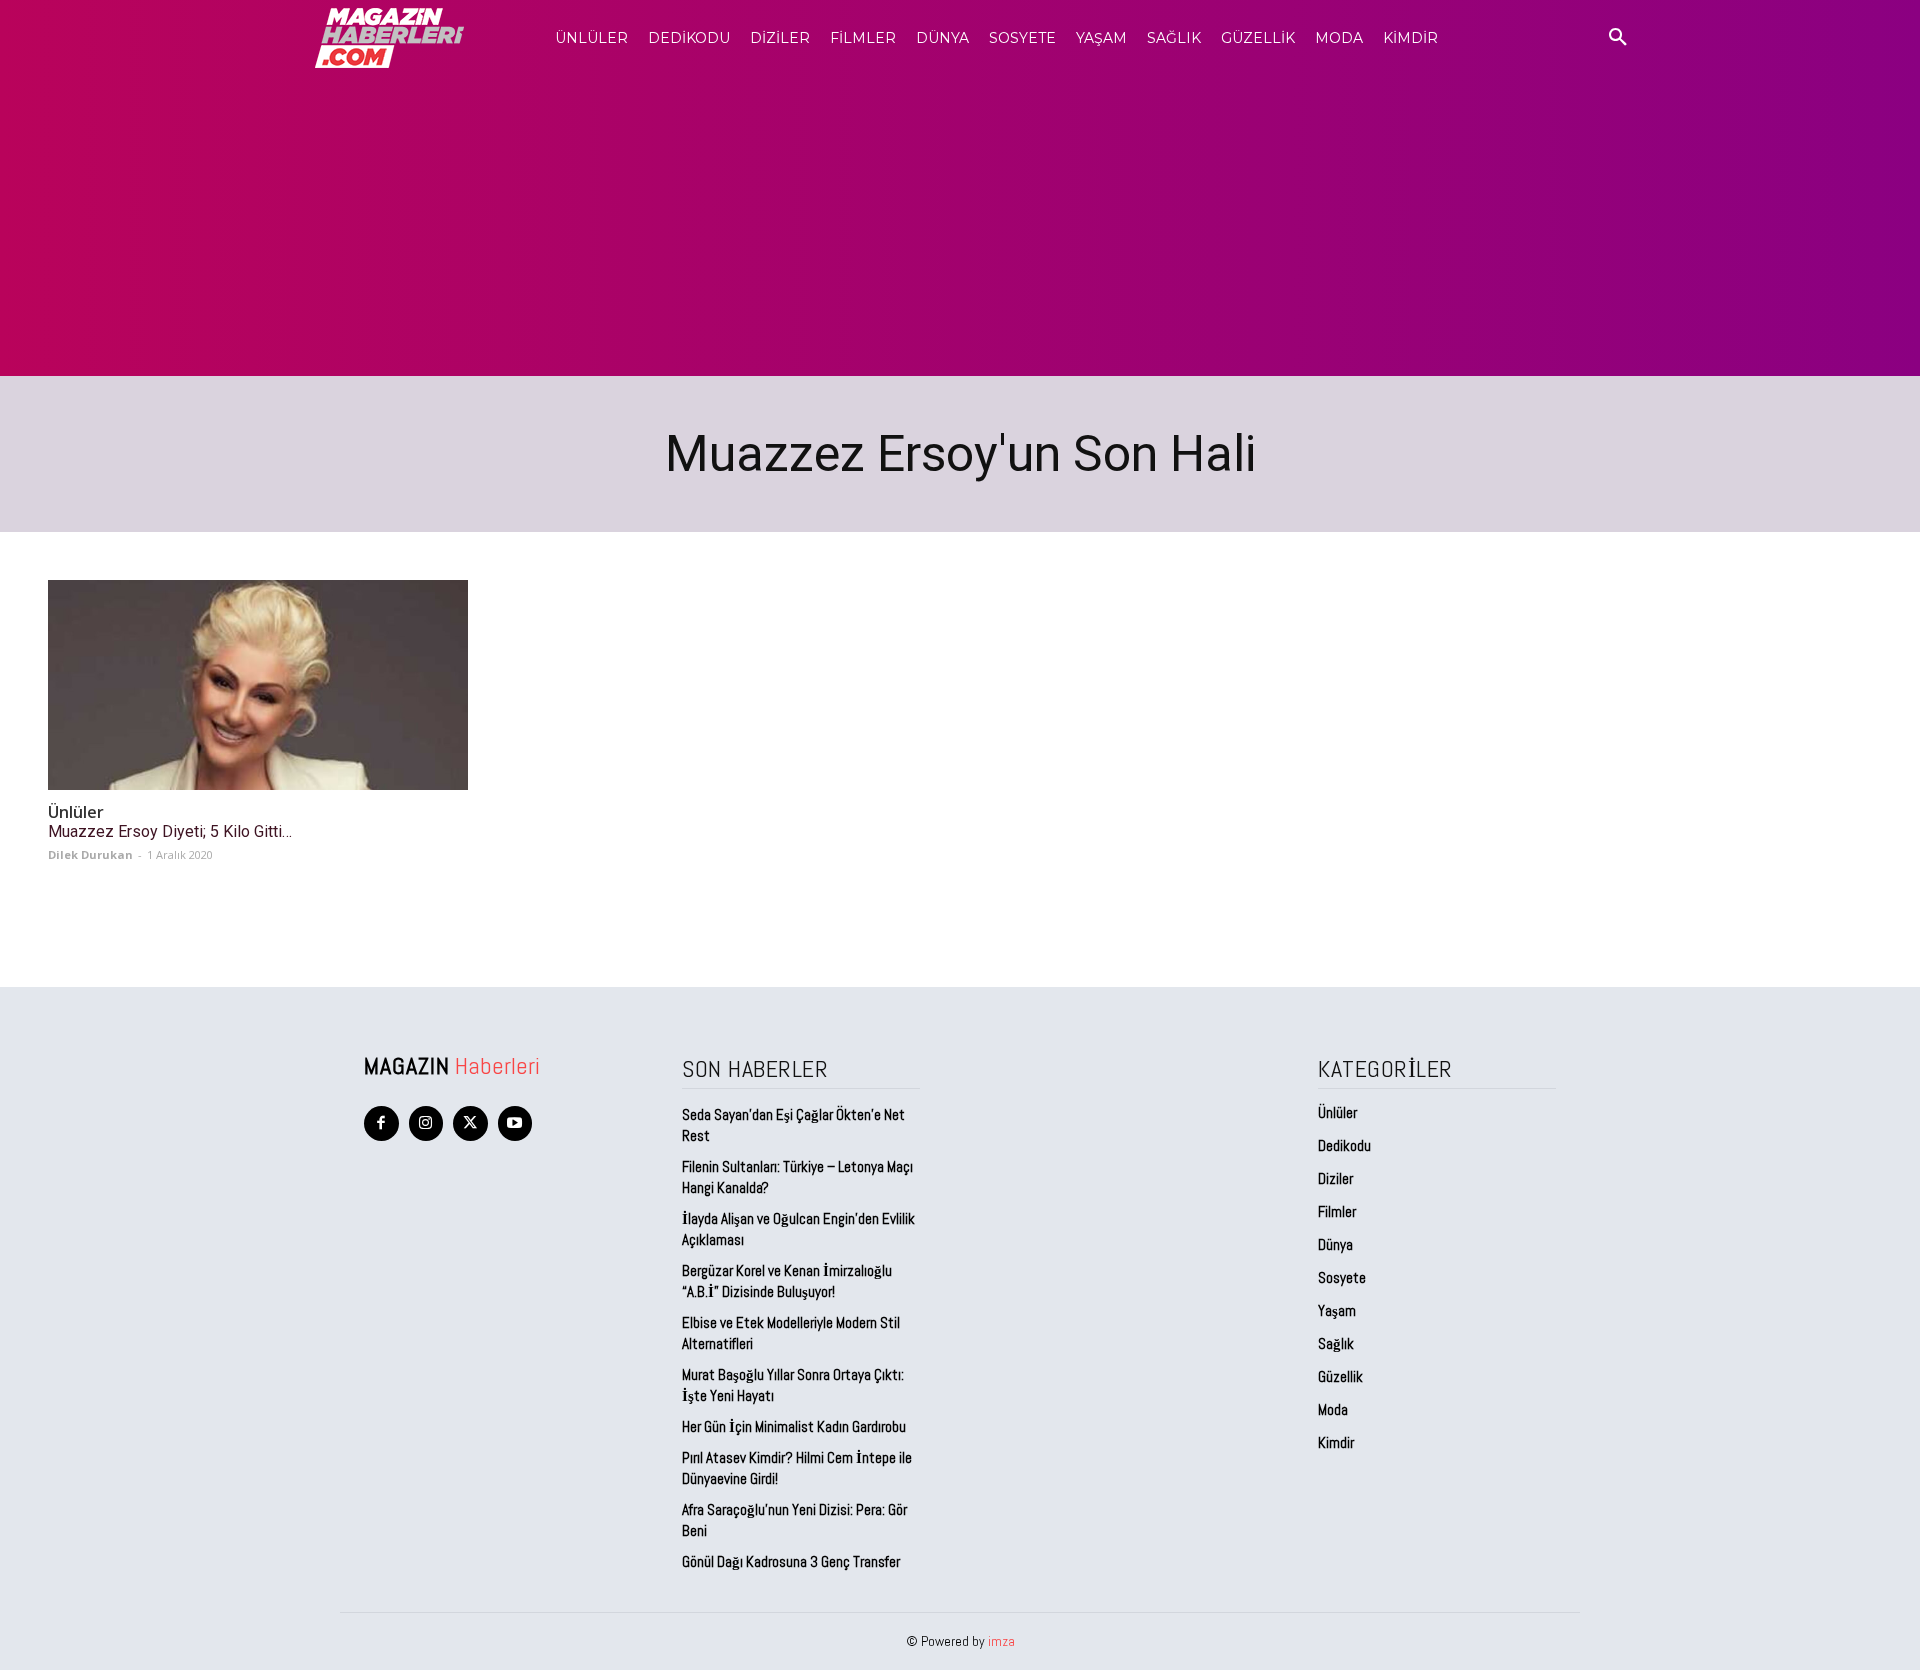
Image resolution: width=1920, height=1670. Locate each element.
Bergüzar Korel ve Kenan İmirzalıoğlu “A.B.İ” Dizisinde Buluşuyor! (787, 1281)
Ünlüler (76, 812)
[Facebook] (381, 1123)
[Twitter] (470, 1123)
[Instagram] (426, 1123)
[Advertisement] (960, 226)
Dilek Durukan (90, 854)
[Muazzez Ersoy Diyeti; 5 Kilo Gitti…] (258, 685)
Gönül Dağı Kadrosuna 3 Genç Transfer (791, 1561)
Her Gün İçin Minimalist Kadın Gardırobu (794, 1426)
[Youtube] (515, 1123)
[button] (1618, 38)
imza (1001, 1641)
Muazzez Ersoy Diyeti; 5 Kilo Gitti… (170, 831)
